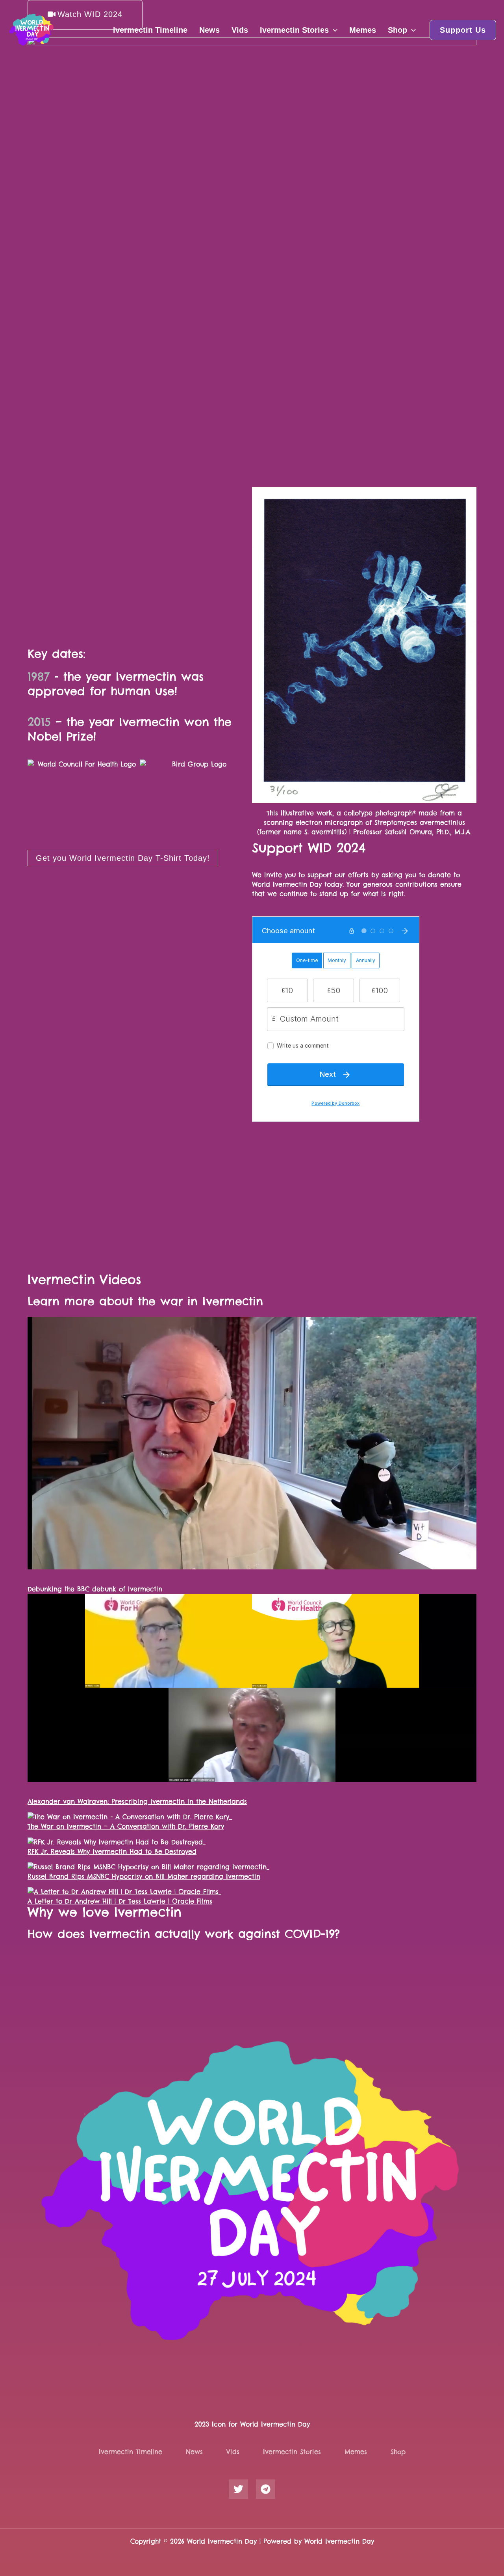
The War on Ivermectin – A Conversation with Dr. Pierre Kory (126, 1826)
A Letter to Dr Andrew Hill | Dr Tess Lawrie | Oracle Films (120, 1901)
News (209, 30)
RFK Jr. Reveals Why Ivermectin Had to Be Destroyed (112, 1852)
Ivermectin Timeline (150, 30)
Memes (363, 30)
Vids (240, 30)
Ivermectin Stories (294, 30)
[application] (333, 30)
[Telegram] (266, 2489)
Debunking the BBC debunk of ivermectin (95, 1589)
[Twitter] (238, 2489)
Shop (397, 30)
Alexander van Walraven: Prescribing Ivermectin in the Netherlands (137, 1802)
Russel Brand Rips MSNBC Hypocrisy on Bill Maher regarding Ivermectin (144, 1876)
